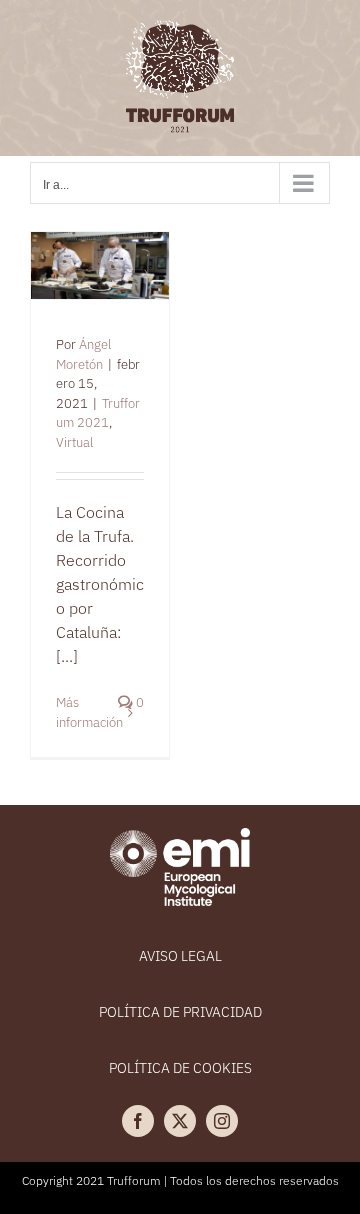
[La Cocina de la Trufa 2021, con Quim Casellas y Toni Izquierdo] (100, 266)
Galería (125, 259)
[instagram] (222, 1121)
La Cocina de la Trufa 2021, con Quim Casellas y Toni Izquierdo (75, 259)
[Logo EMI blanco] (180, 836)
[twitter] (180, 1121)
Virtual (74, 442)
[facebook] (138, 1121)
